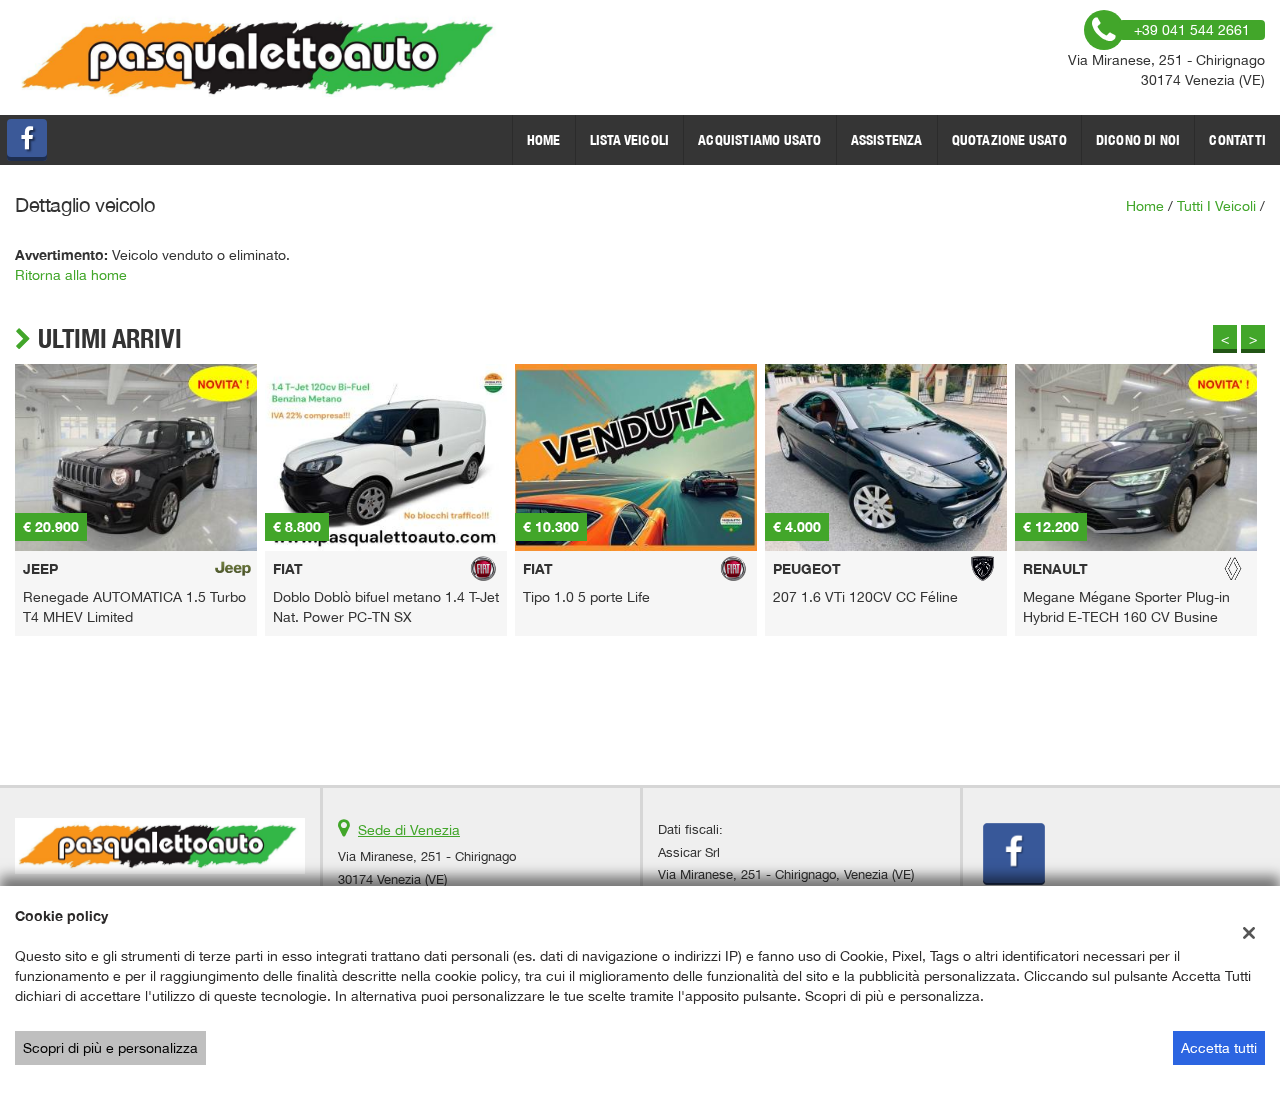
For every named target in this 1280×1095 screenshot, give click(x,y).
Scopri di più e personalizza (110, 1048)
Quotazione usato (1009, 140)
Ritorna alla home (71, 275)
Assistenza (887, 140)
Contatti (1237, 140)
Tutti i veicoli (1216, 206)
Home (544, 140)
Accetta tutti (1219, 1048)
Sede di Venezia (409, 830)
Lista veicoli (630, 140)
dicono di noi (1138, 140)
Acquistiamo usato (759, 140)
